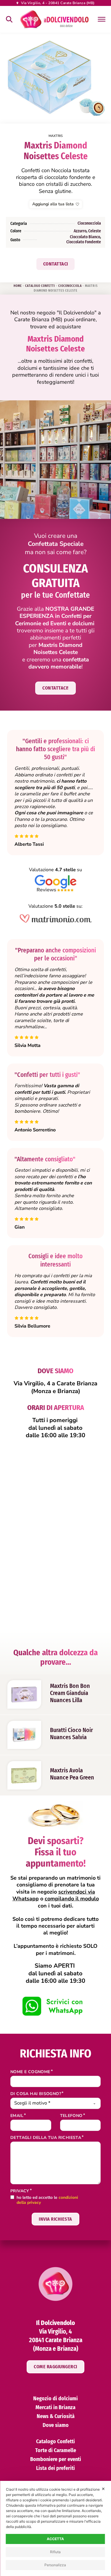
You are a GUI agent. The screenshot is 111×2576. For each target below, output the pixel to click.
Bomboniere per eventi (56, 2459)
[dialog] (55, 2528)
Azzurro (80, 231)
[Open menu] (101, 19)
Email (17, 2116)
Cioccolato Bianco (85, 237)
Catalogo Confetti (40, 286)
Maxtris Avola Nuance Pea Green (72, 1774)
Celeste (95, 231)
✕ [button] (103, 2489)
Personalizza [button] (55, 2565)
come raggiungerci (55, 2367)
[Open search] (9, 19)
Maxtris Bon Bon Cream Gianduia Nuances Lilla (70, 1693)
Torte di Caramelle (56, 2450)
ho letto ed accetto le (47, 2200)
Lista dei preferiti (55, 2468)
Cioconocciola (89, 223)
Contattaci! (55, 688)
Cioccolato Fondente (84, 242)
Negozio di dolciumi (55, 2398)
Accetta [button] (55, 2539)
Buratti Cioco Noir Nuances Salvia (71, 1734)
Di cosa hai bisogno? (36, 2094)
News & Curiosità (56, 2416)
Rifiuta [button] (55, 2552)
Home (18, 286)
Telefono (71, 2116)
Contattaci (56, 264)
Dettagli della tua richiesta (46, 2138)
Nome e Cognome (30, 2072)
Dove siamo (56, 2425)
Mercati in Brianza (55, 2407)
